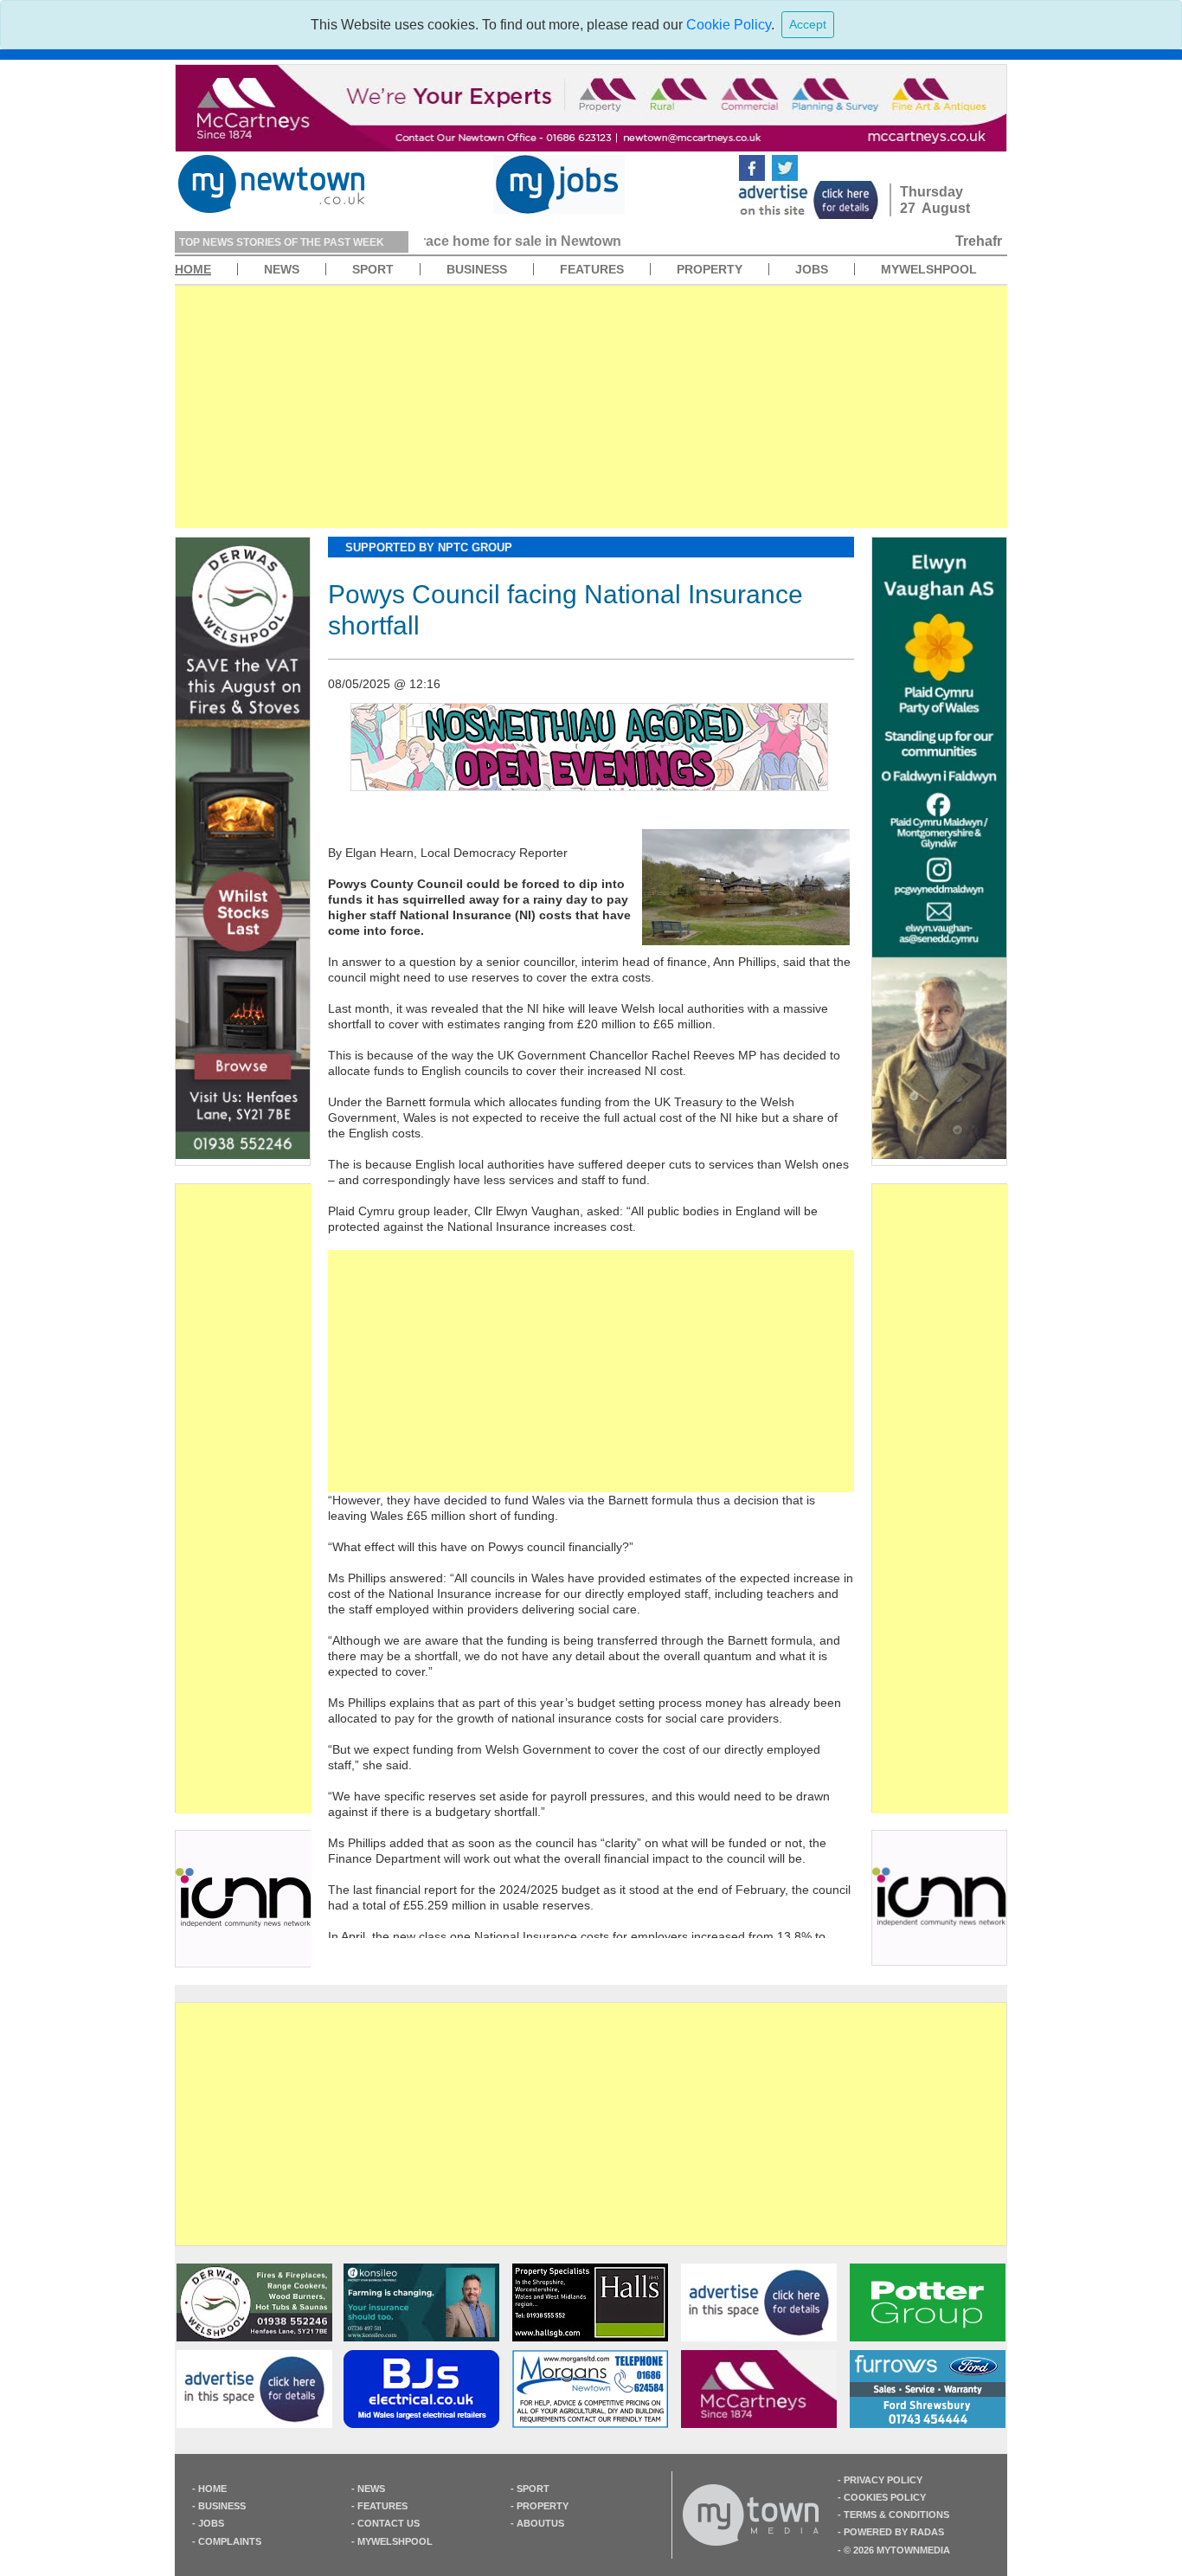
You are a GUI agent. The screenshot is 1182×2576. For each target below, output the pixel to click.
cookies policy (885, 2497)
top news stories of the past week (282, 242)
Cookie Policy (729, 25)
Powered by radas (894, 2532)
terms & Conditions (896, 2515)
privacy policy (883, 2480)
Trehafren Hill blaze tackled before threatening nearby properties (642, 241)
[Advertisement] (591, 407)
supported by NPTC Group (429, 547)
